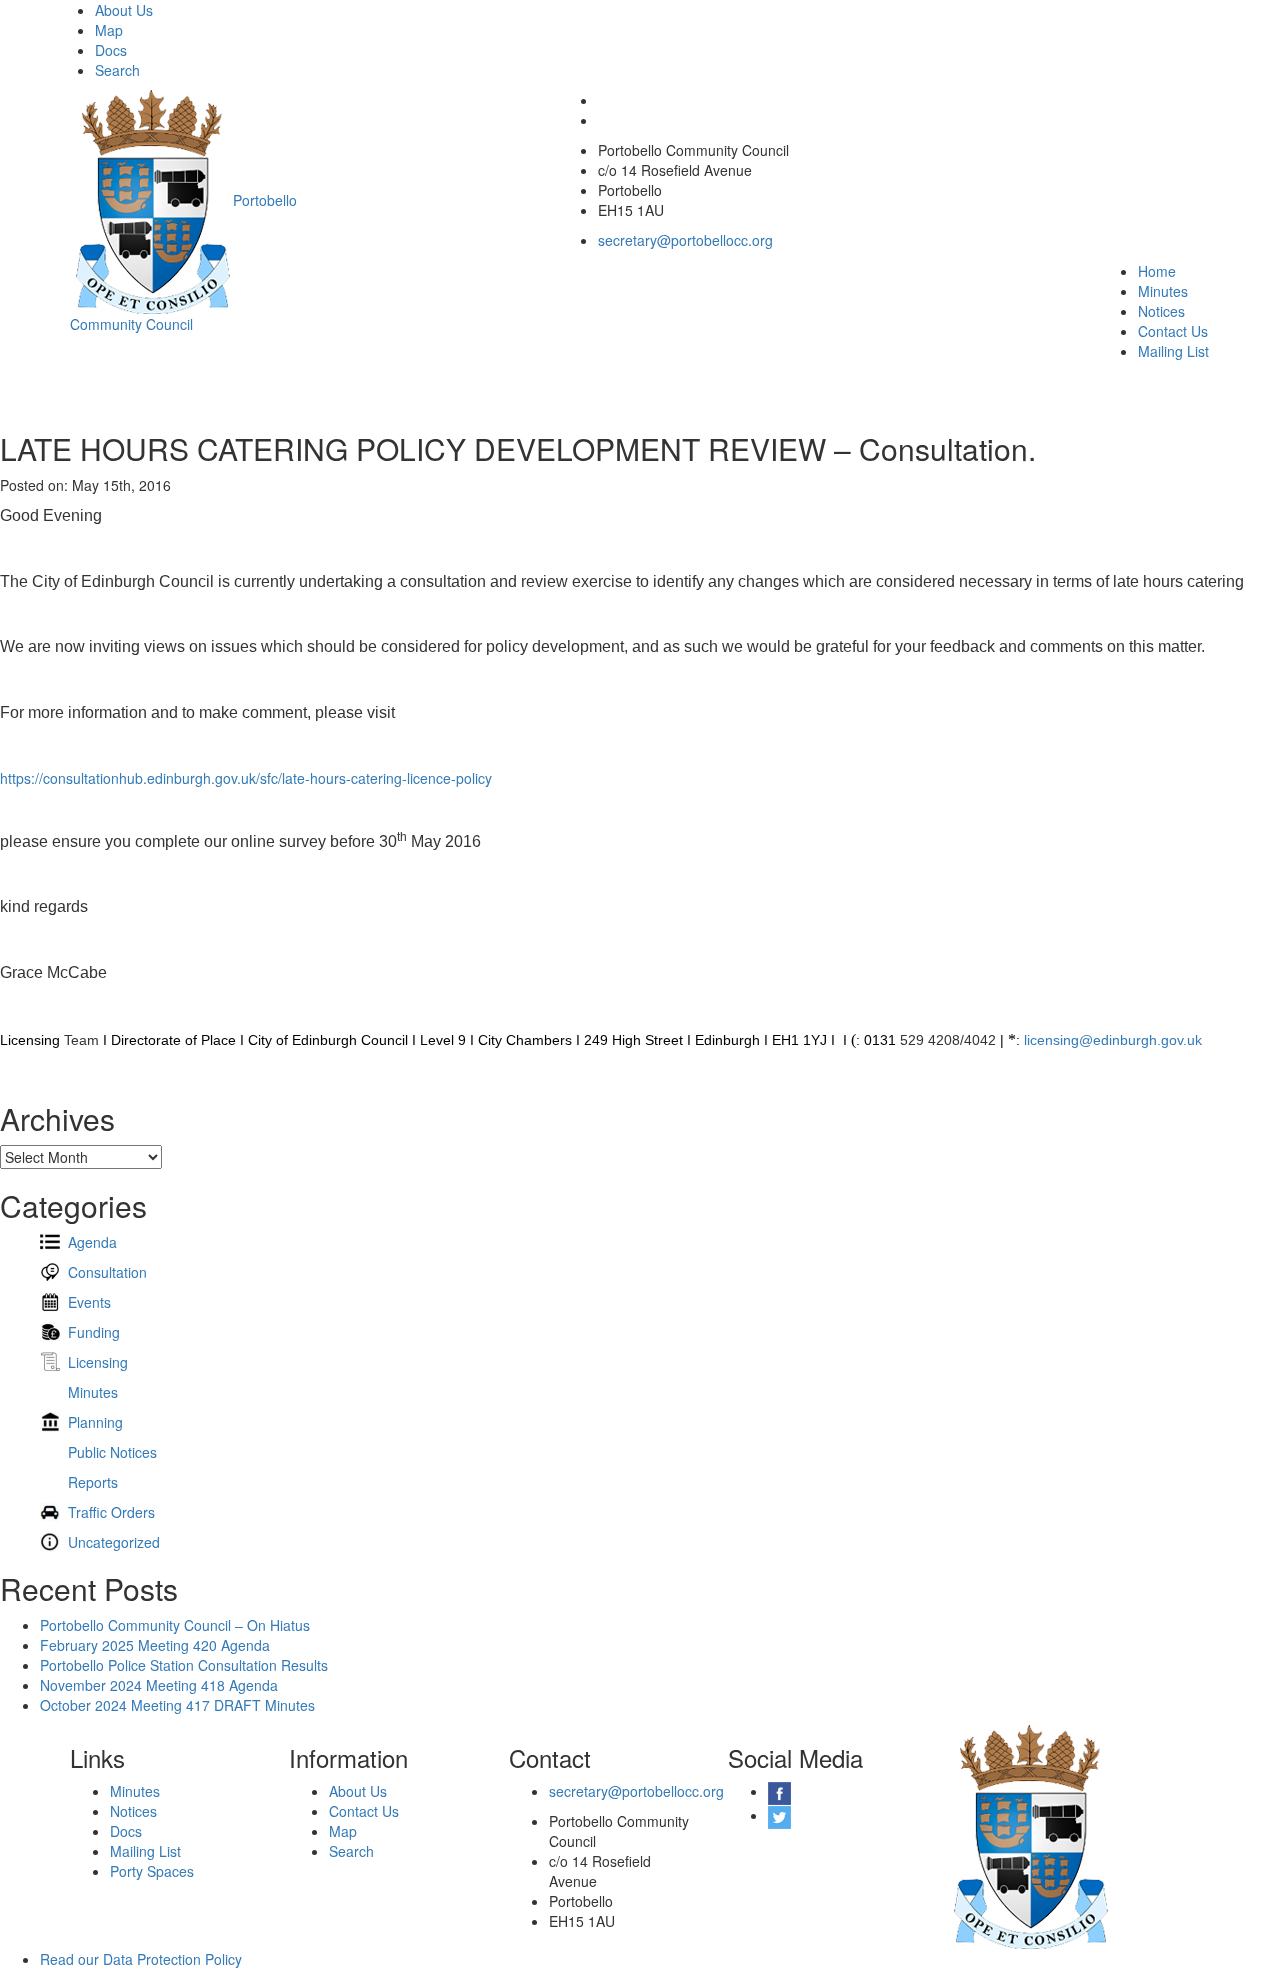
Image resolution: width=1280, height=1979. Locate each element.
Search (117, 70)
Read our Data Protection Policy (141, 1959)
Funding (94, 1332)
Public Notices (112, 1452)
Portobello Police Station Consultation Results (184, 1665)
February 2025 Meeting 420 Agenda (155, 1645)
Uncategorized (114, 1542)
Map (109, 30)
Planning (95, 1422)
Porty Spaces (152, 1871)
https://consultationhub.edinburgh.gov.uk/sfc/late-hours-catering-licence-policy (246, 778)
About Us (124, 10)
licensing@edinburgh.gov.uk (1113, 1040)
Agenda (92, 1242)
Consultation (107, 1272)
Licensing (98, 1362)
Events (89, 1302)
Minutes (1163, 291)
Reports (93, 1482)
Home (1157, 271)
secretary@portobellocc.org (685, 240)
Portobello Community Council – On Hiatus (175, 1625)
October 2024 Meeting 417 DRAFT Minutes (177, 1705)
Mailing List (1173, 351)
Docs (111, 50)
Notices (1161, 311)
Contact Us (1173, 331)
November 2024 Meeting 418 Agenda (159, 1685)
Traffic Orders (111, 1512)
